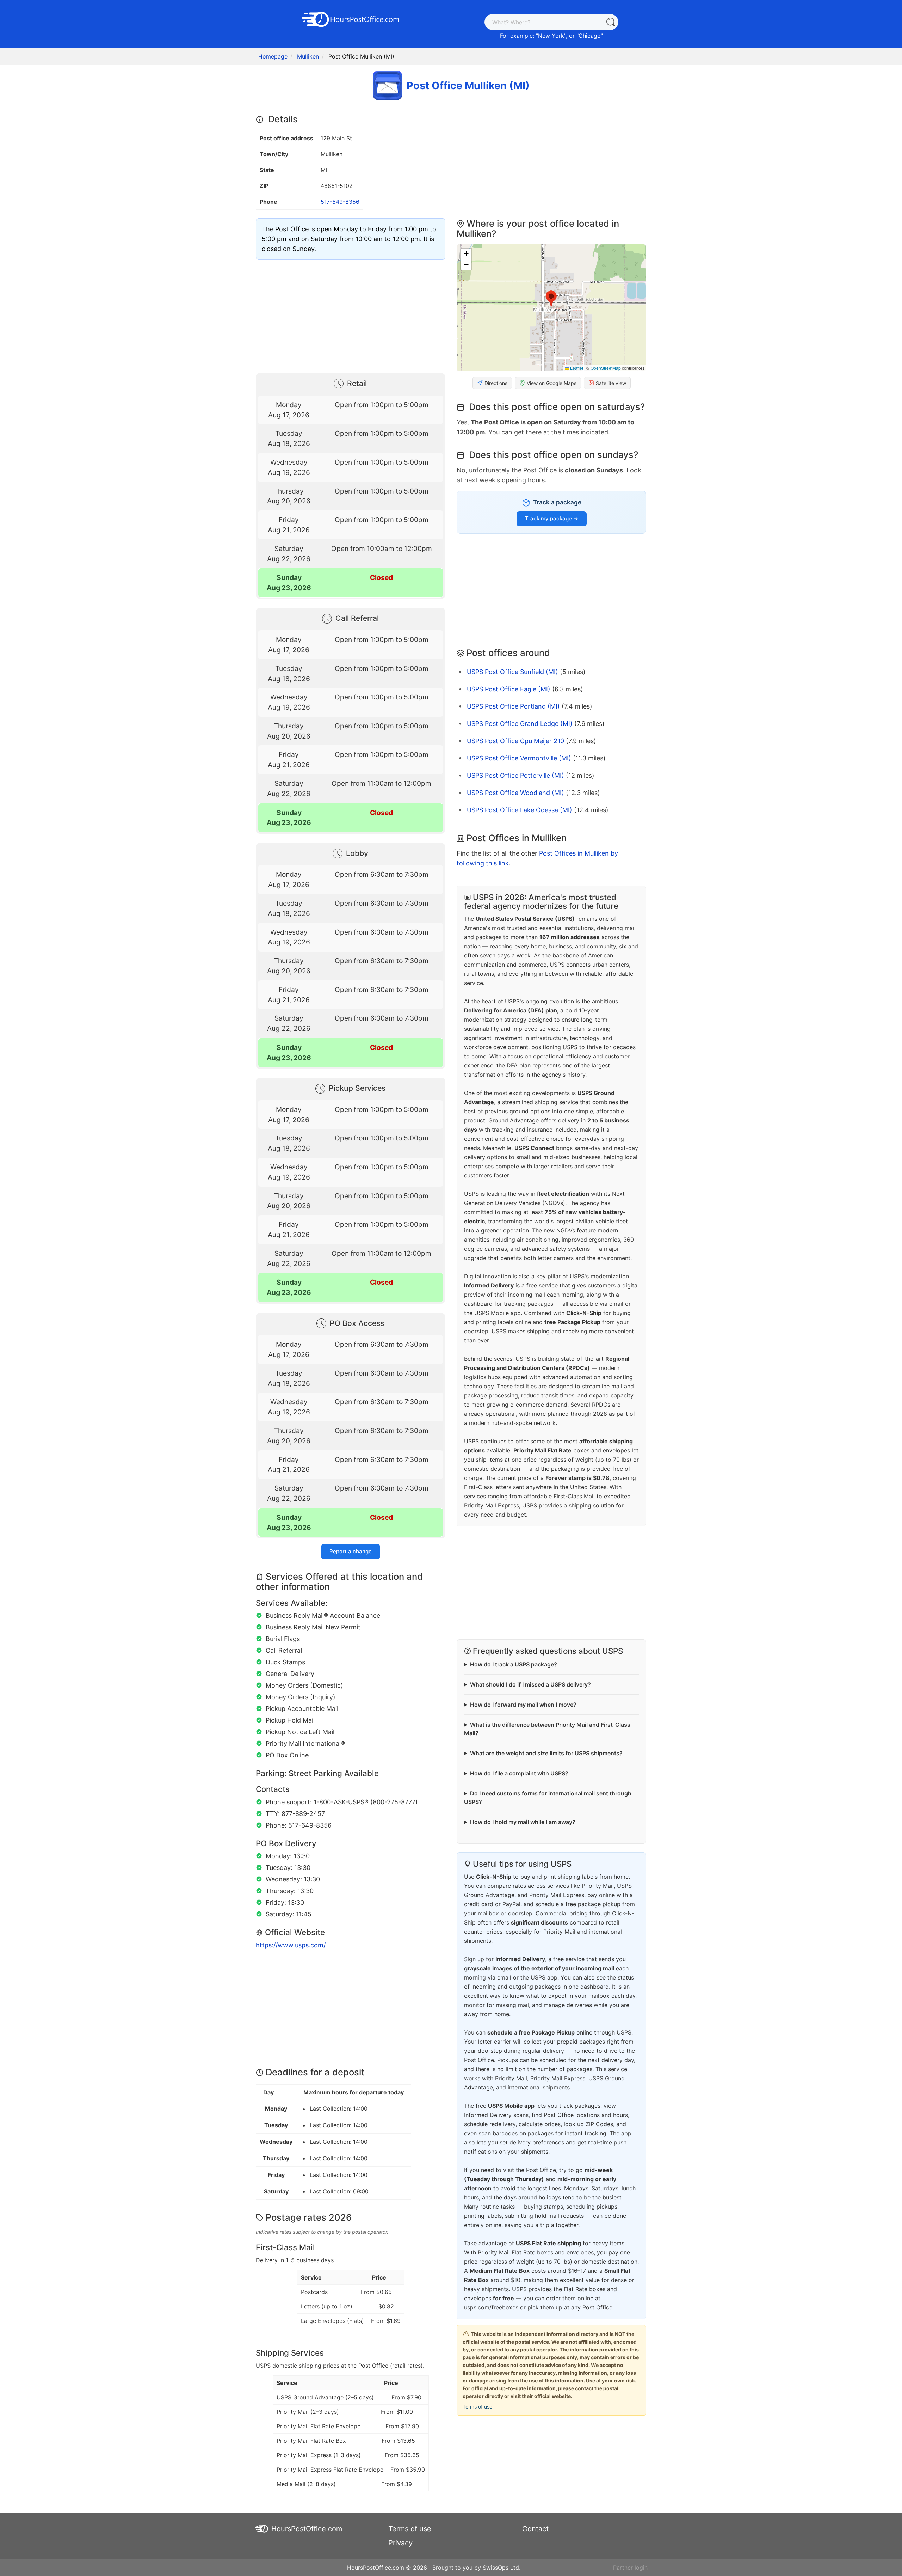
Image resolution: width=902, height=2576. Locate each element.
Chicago (590, 36)
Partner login (630, 2568)
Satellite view (611, 383)
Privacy (400, 2543)
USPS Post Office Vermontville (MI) (519, 758)
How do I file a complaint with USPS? (519, 1773)
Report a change (351, 1551)
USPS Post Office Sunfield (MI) (512, 672)
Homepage (273, 56)
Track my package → (552, 518)
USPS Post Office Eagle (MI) (509, 689)
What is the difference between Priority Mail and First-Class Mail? (547, 1729)
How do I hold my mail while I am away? (523, 1822)
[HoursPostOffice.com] (351, 19)
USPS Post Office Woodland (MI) (515, 793)
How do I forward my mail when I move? (523, 1705)
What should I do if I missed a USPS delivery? (530, 1684)
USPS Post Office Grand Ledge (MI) (520, 724)
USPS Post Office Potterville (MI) (515, 775)
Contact (535, 2529)
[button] (551, 299)
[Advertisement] (351, 315)
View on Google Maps (552, 383)
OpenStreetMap (606, 368)
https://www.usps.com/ (291, 1945)
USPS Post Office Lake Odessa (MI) (520, 810)
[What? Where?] (610, 22)
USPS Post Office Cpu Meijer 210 (515, 741)
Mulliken (308, 56)
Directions (496, 383)
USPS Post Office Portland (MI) (513, 706)
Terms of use (477, 2407)
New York (551, 36)
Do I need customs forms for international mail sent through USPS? (548, 1798)
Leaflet (576, 368)
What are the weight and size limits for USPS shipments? (546, 1753)
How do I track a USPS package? (514, 1664)
